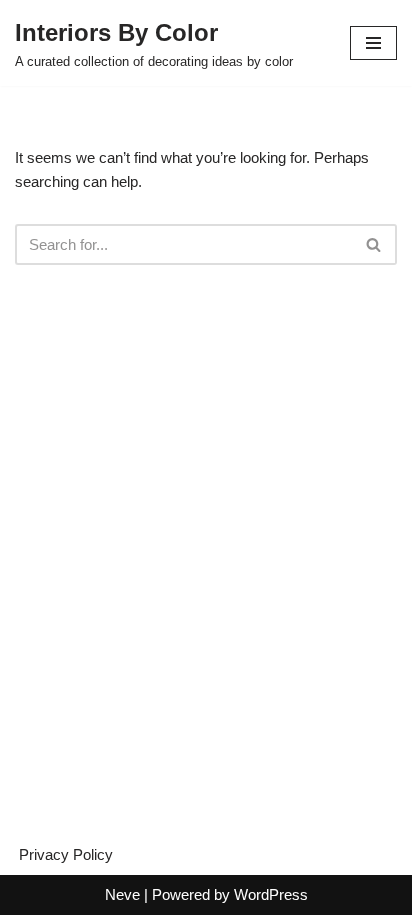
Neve (122, 894)
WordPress (271, 894)
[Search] (374, 244)
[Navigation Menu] (373, 43)
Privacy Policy (66, 854)
